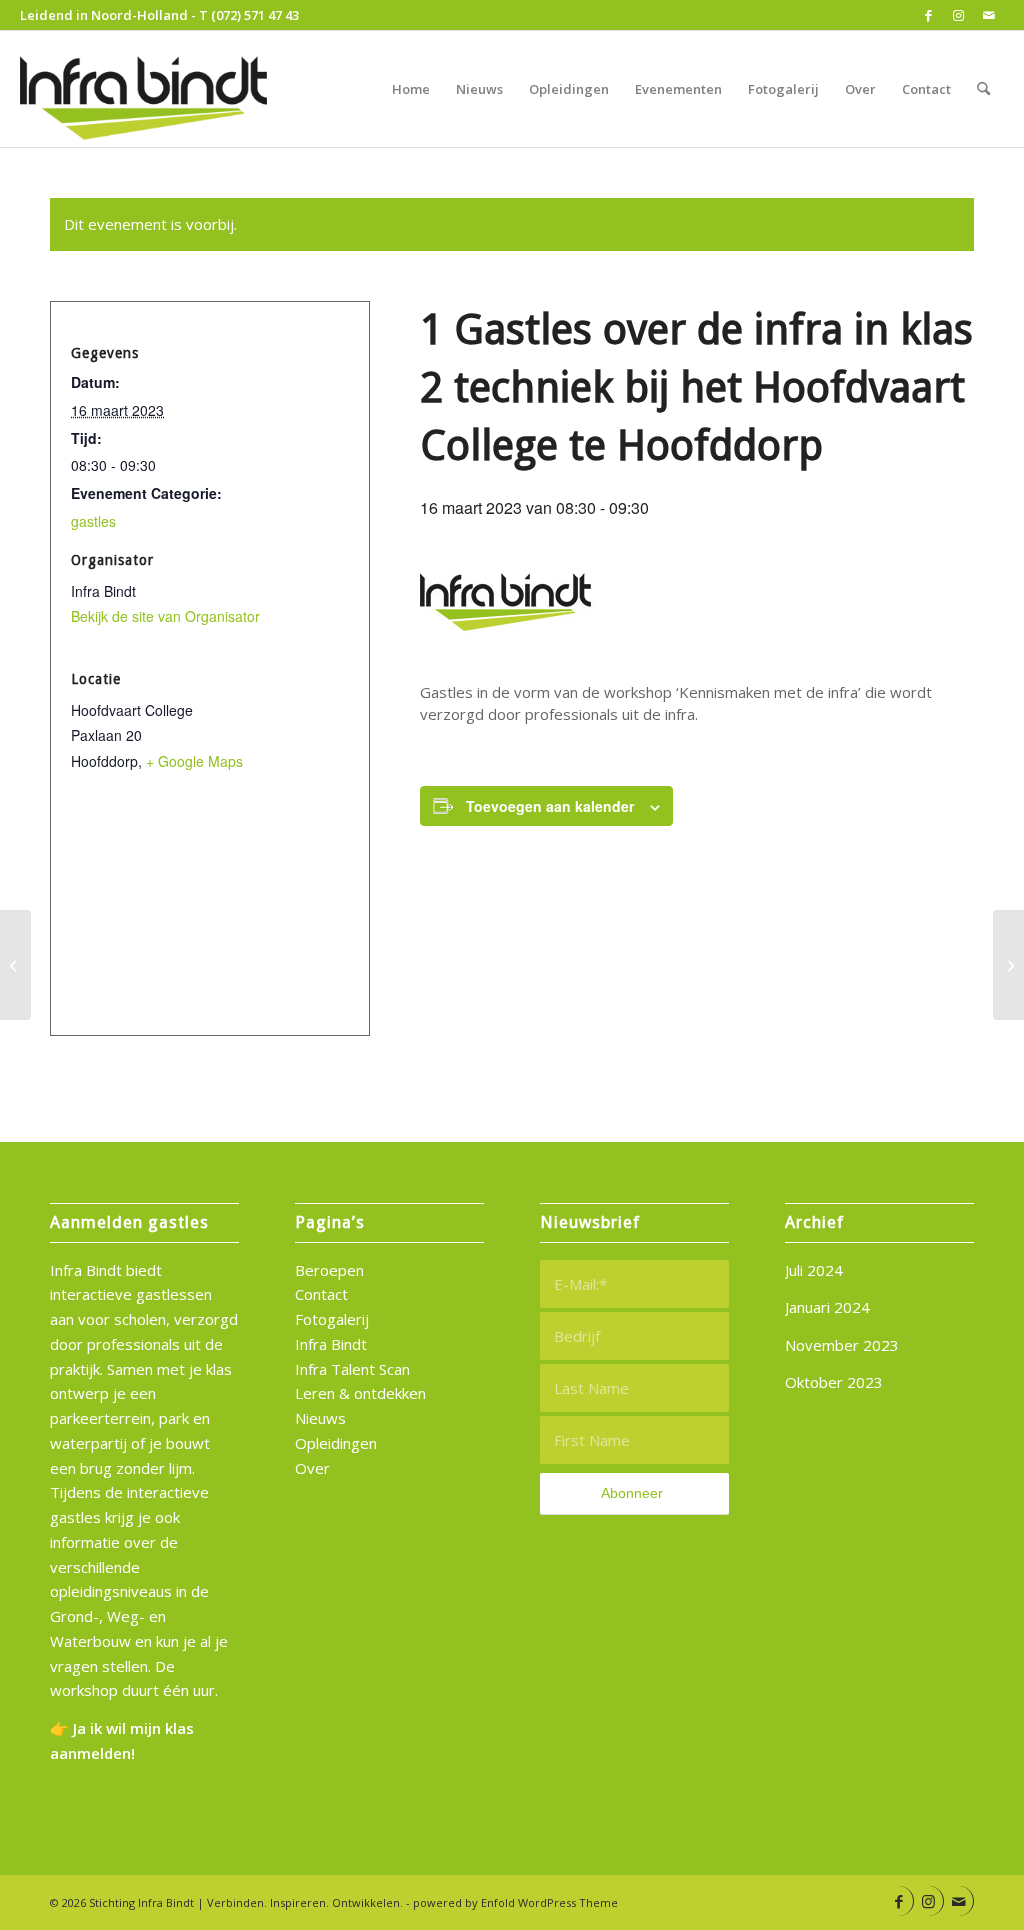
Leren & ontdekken (360, 1393)
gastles (93, 521)
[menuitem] (411, 89)
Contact (321, 1294)
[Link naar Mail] (989, 15)
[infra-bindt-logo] (146, 89)
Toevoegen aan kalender (550, 806)
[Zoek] (983, 89)
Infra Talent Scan (352, 1369)
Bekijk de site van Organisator (165, 616)
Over (312, 1468)
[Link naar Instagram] (958, 15)
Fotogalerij (332, 1319)
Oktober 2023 (834, 1382)
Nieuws (320, 1418)
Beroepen (329, 1270)
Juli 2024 (814, 1270)
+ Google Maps (194, 761)
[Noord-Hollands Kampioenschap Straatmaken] (1008, 965)
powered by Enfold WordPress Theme (515, 1902)
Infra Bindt (331, 1344)
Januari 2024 (827, 1307)
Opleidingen (336, 1443)
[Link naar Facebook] (928, 15)
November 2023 (842, 1345)
